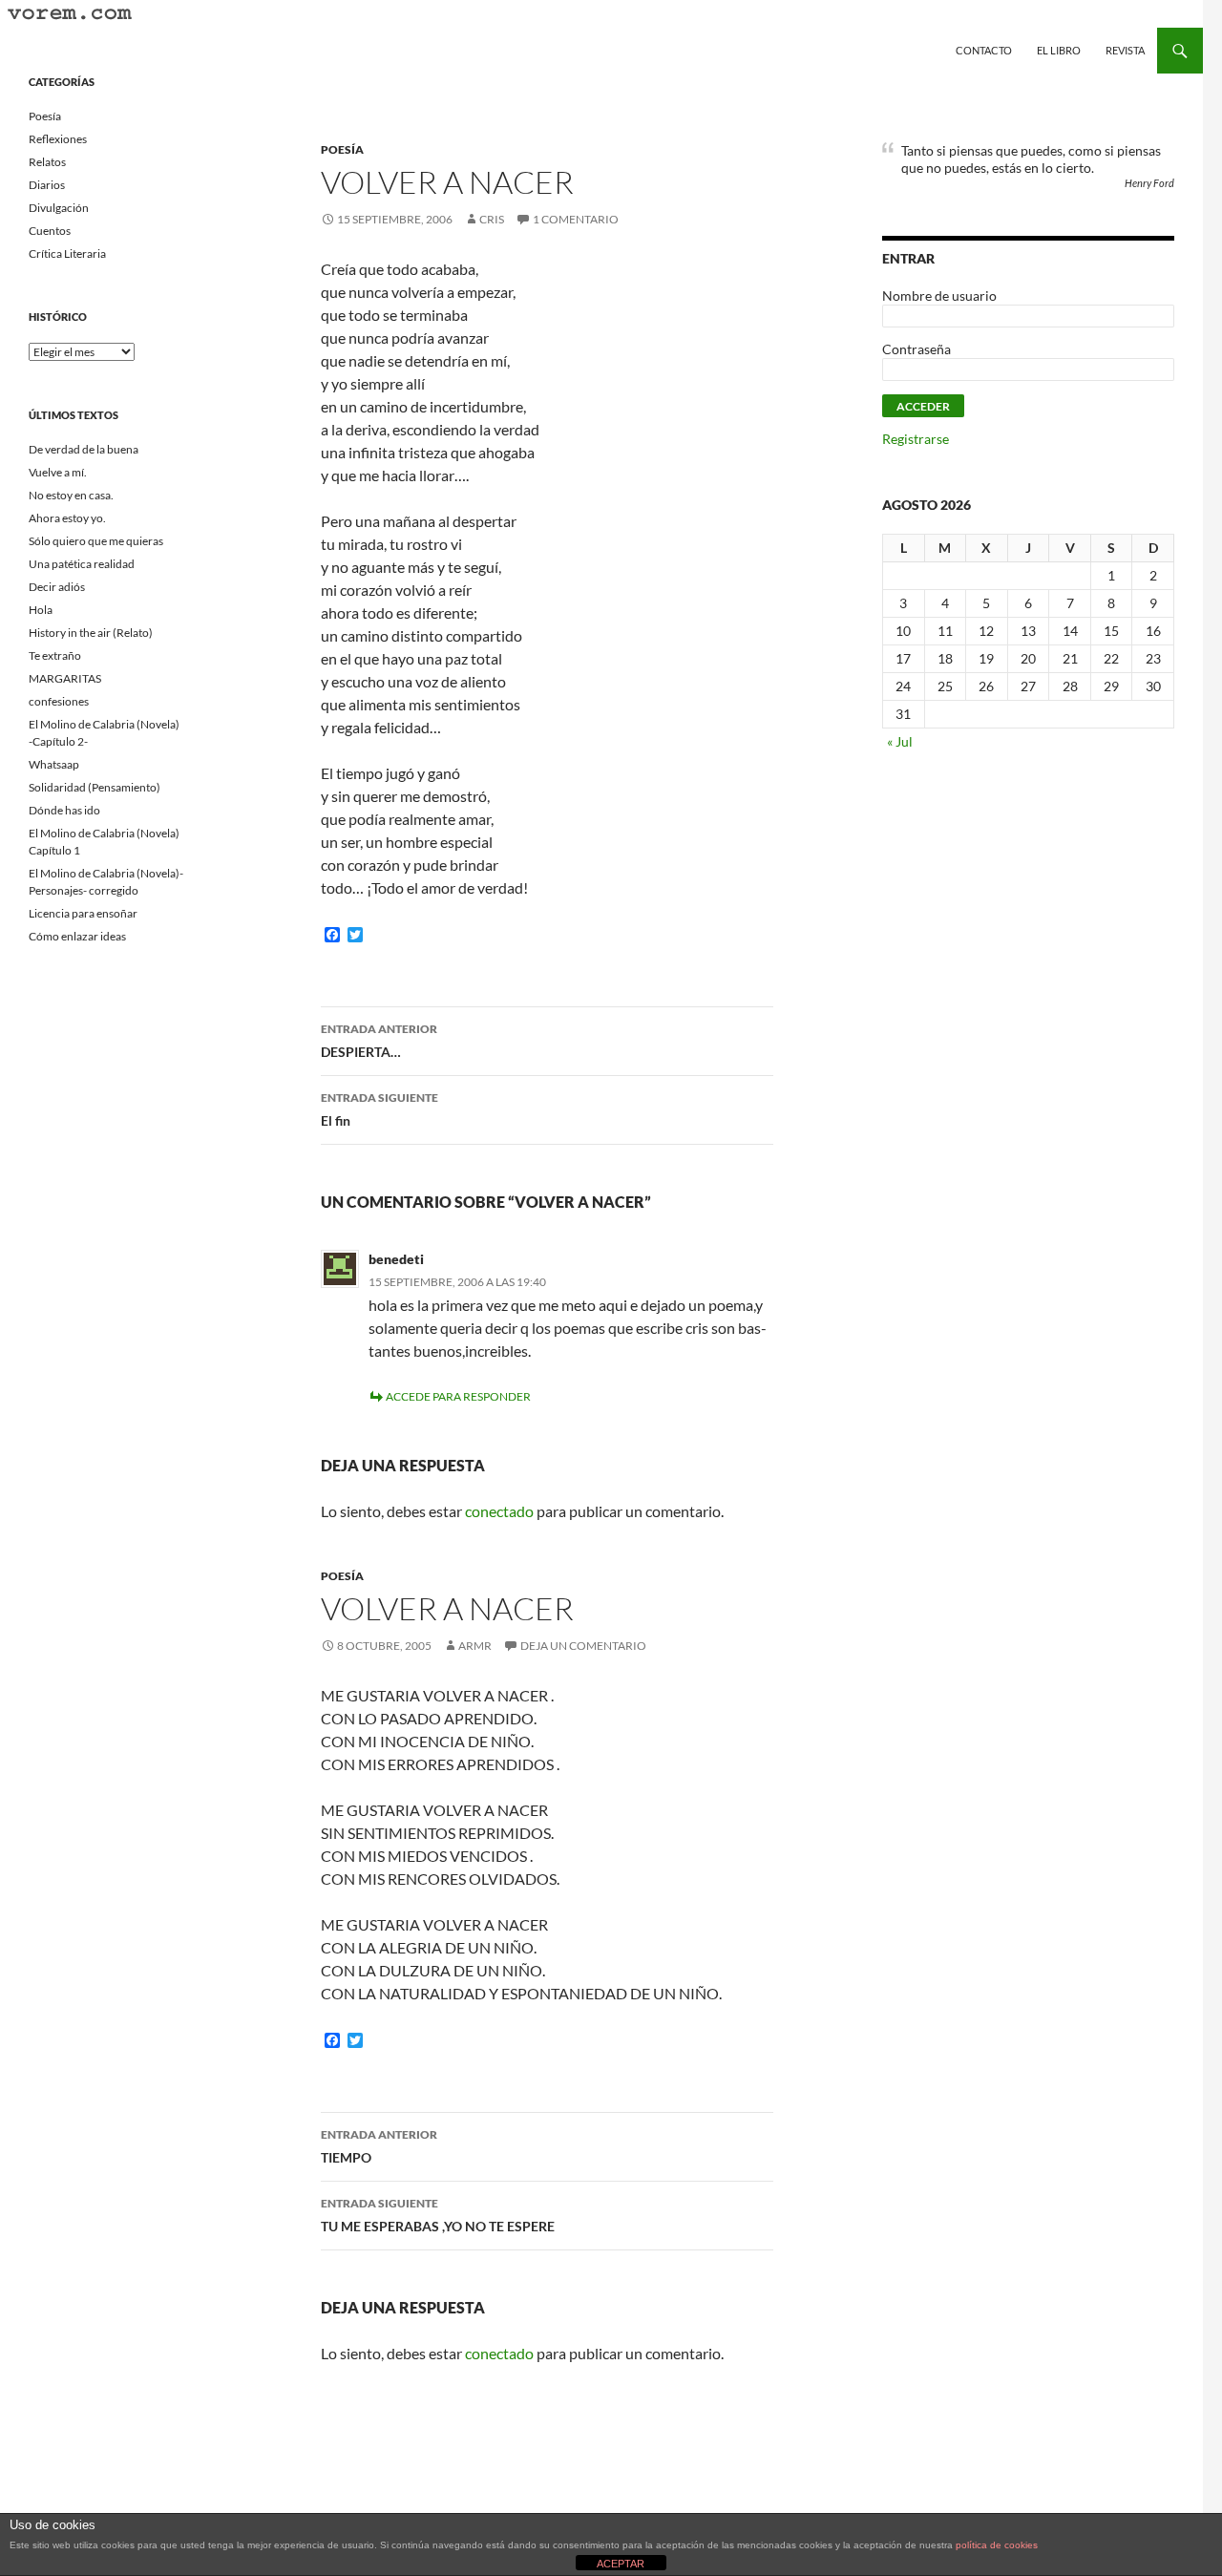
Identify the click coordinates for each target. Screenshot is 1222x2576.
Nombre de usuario (939, 296)
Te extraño (55, 655)
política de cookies (997, 2545)
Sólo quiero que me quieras (96, 541)
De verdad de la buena (84, 449)
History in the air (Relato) (91, 633)
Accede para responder (458, 1396)
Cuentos (50, 231)
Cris (492, 219)
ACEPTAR (621, 2564)
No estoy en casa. (71, 495)
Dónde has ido (64, 810)
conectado (499, 1511)
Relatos (47, 162)
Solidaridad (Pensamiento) (95, 787)
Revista (1125, 50)
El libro (1059, 50)
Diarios (47, 185)
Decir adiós (57, 587)
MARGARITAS (65, 678)
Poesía (342, 149)
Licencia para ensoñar (83, 913)
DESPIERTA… (379, 1041)
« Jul (900, 741)
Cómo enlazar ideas (77, 936)
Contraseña (916, 349)
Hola (41, 610)
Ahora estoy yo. (67, 518)
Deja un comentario (583, 1646)
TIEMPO (379, 2146)
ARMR (475, 1646)
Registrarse (916, 439)
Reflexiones (58, 139)
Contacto (984, 50)
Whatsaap (54, 764)
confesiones (59, 701)
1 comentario (576, 219)
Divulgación (59, 208)
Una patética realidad (82, 564)
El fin (379, 1109)
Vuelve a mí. (58, 472)
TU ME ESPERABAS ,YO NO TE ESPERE (438, 2215)
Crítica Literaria (67, 253)
